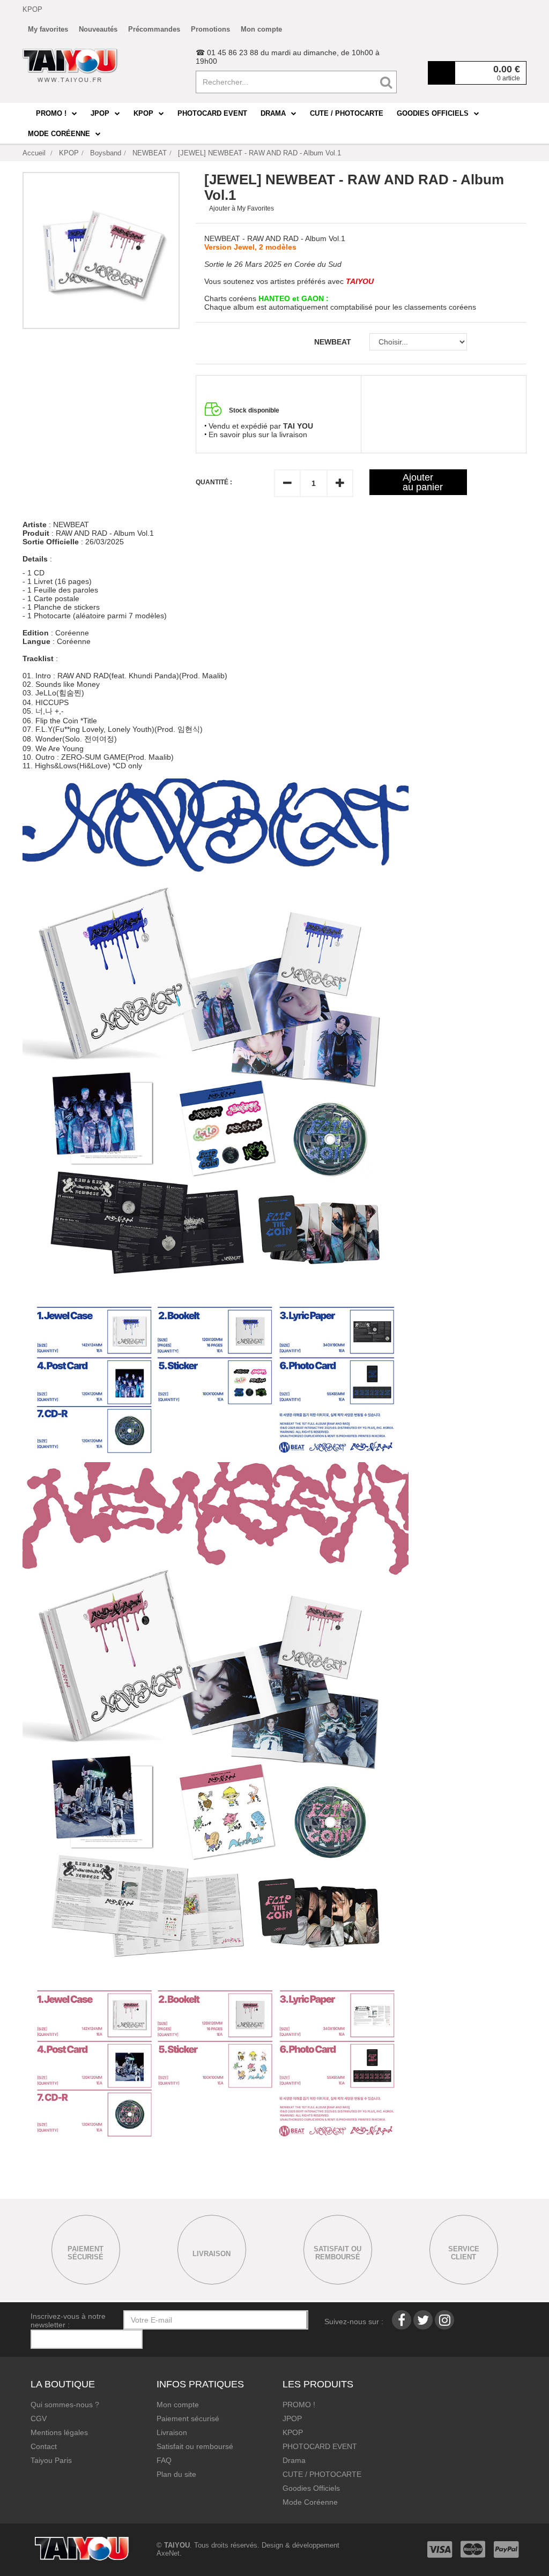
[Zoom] (101, 250)
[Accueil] (70, 65)
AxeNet (168, 2553)
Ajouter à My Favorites (242, 208)
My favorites (48, 29)
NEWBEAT (334, 342)
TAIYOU (177, 2545)
